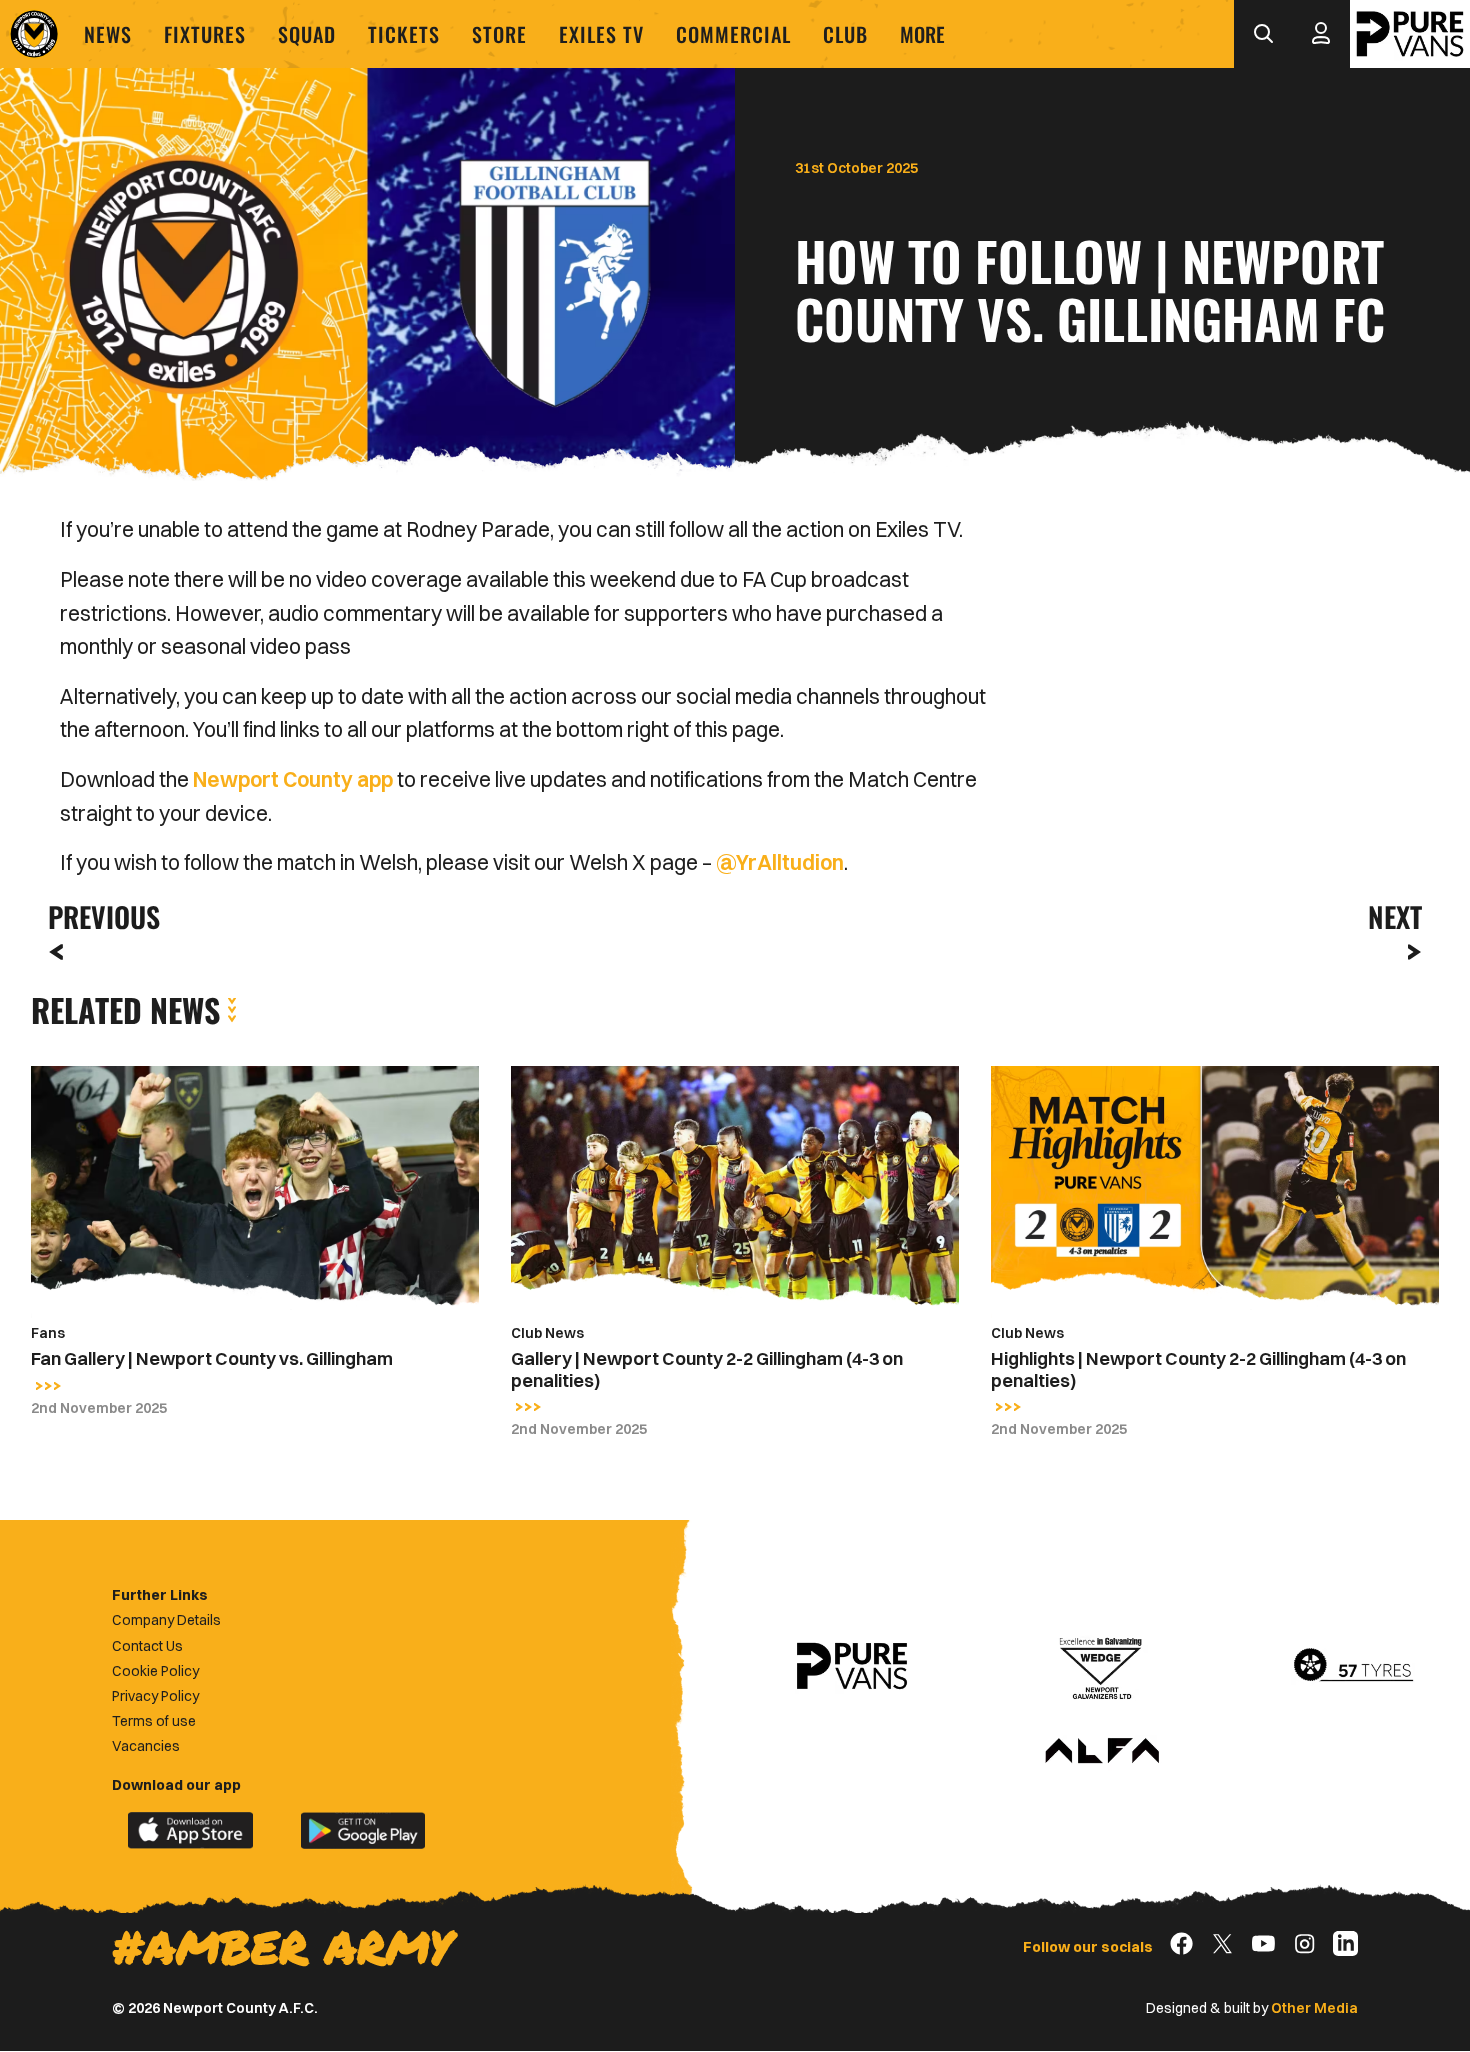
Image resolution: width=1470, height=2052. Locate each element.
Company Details (166, 1620)
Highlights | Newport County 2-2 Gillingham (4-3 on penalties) (1198, 1369)
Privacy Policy (155, 1696)
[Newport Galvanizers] (1102, 1666)
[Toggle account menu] (1321, 34)
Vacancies (146, 1746)
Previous (98, 916)
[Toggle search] (1263, 34)
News (108, 34)
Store (499, 34)
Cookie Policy (155, 1671)
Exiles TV (601, 34)
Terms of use (154, 1721)
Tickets (404, 34)
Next (1395, 916)
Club (845, 34)
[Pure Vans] (1410, 34)
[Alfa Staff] (1102, 1752)
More (922, 34)
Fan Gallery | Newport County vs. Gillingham (212, 1358)
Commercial (733, 34)
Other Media (1314, 2008)
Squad (307, 34)
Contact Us (147, 1646)
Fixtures (205, 34)
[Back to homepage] (34, 34)
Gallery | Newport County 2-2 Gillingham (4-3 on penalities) (707, 1369)
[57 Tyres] (1353, 1666)
